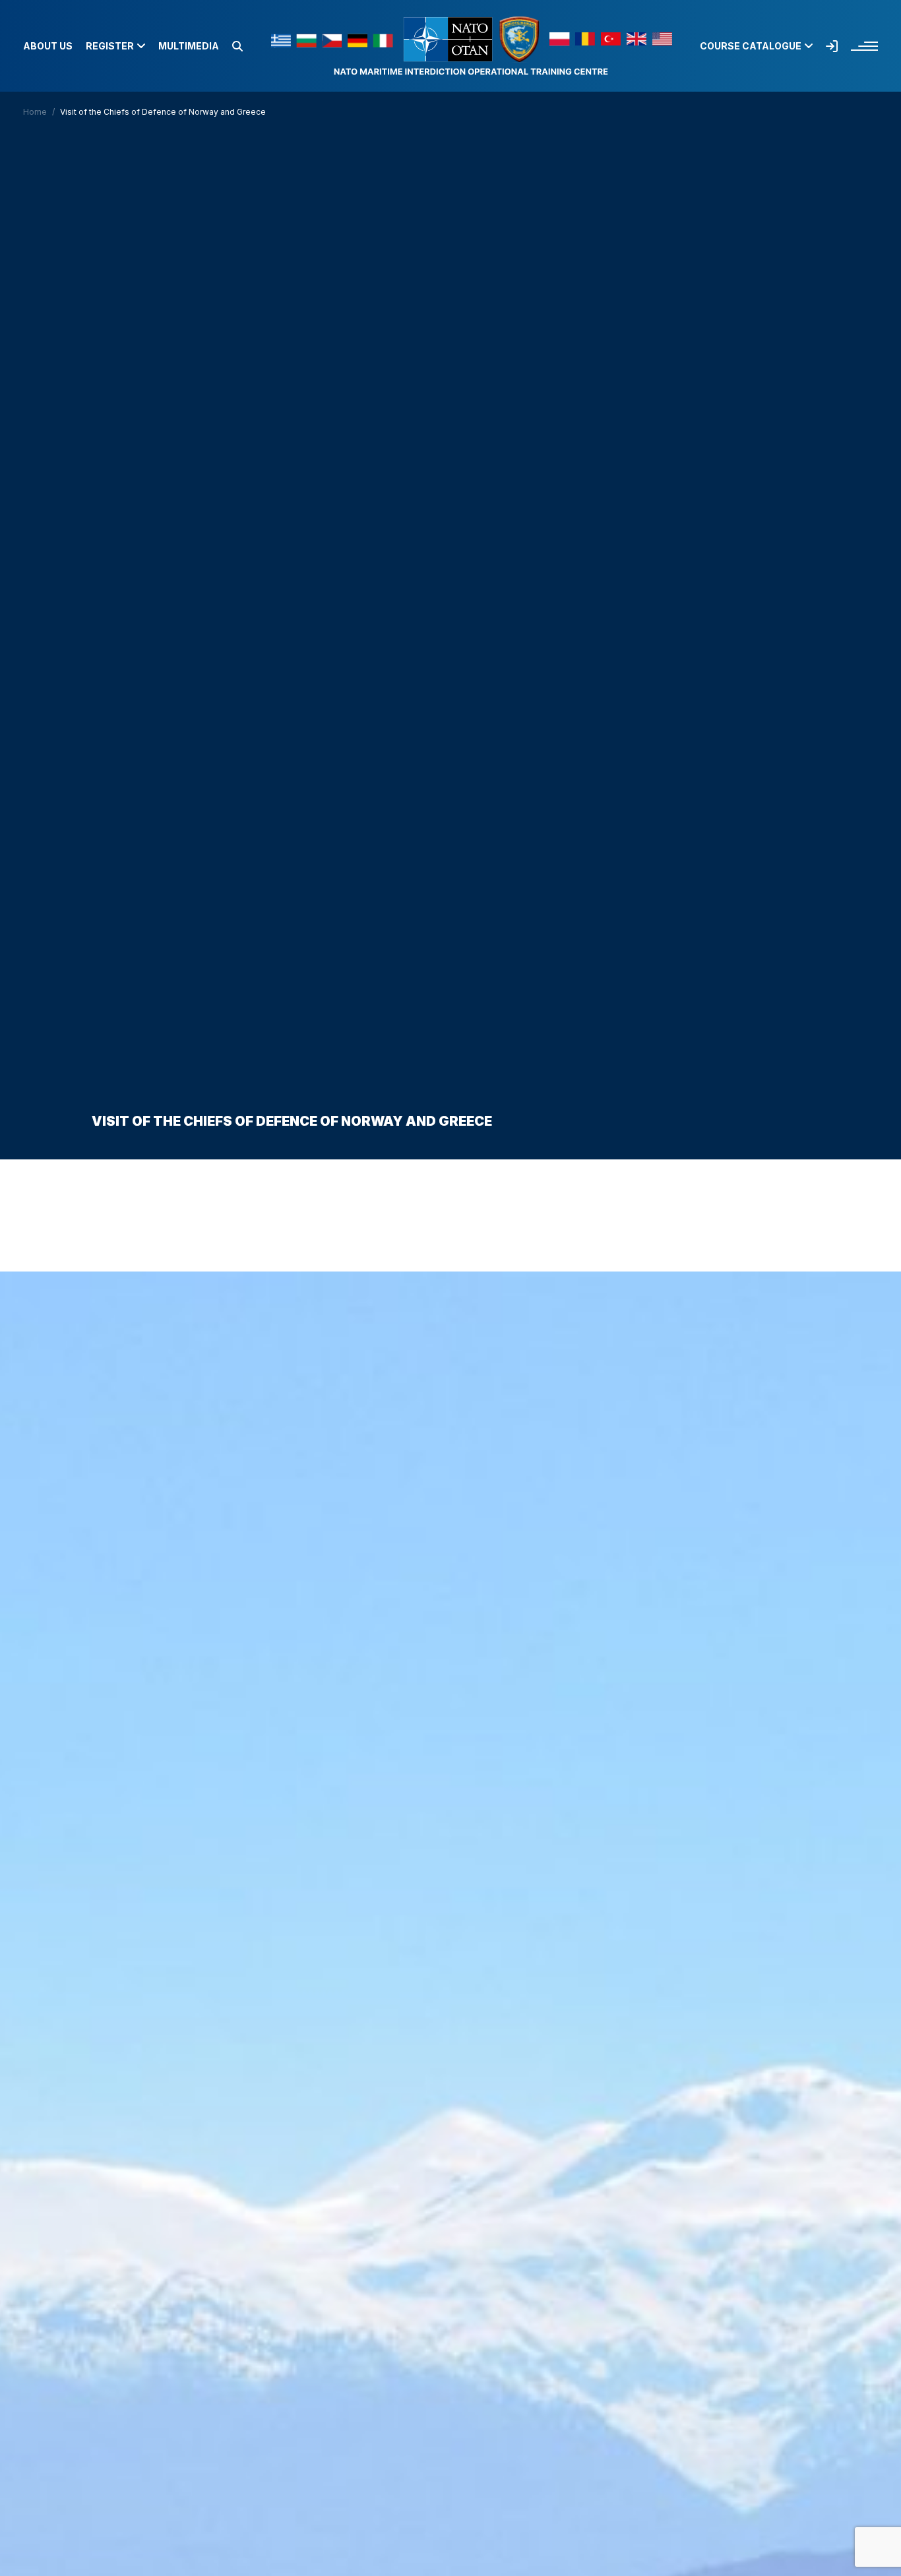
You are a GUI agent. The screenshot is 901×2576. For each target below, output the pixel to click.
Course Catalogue (751, 46)
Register (110, 46)
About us (48, 46)
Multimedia (189, 46)
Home (35, 112)
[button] (237, 46)
